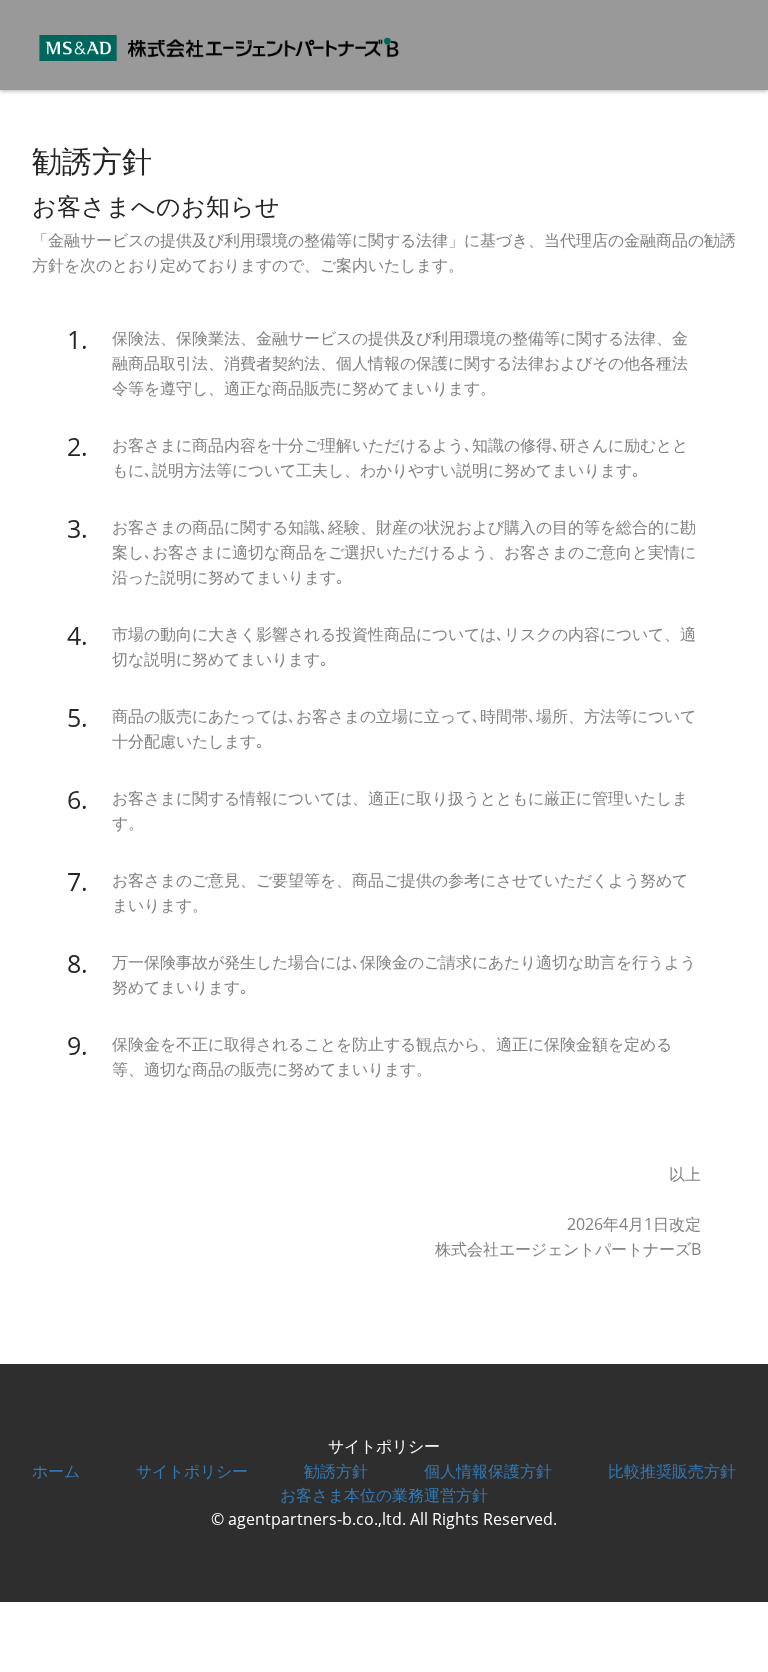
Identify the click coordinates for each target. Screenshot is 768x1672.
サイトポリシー (192, 1471)
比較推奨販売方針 (672, 1471)
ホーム (56, 1471)
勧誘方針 (336, 1471)
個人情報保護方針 (488, 1471)
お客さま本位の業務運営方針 (384, 1495)
